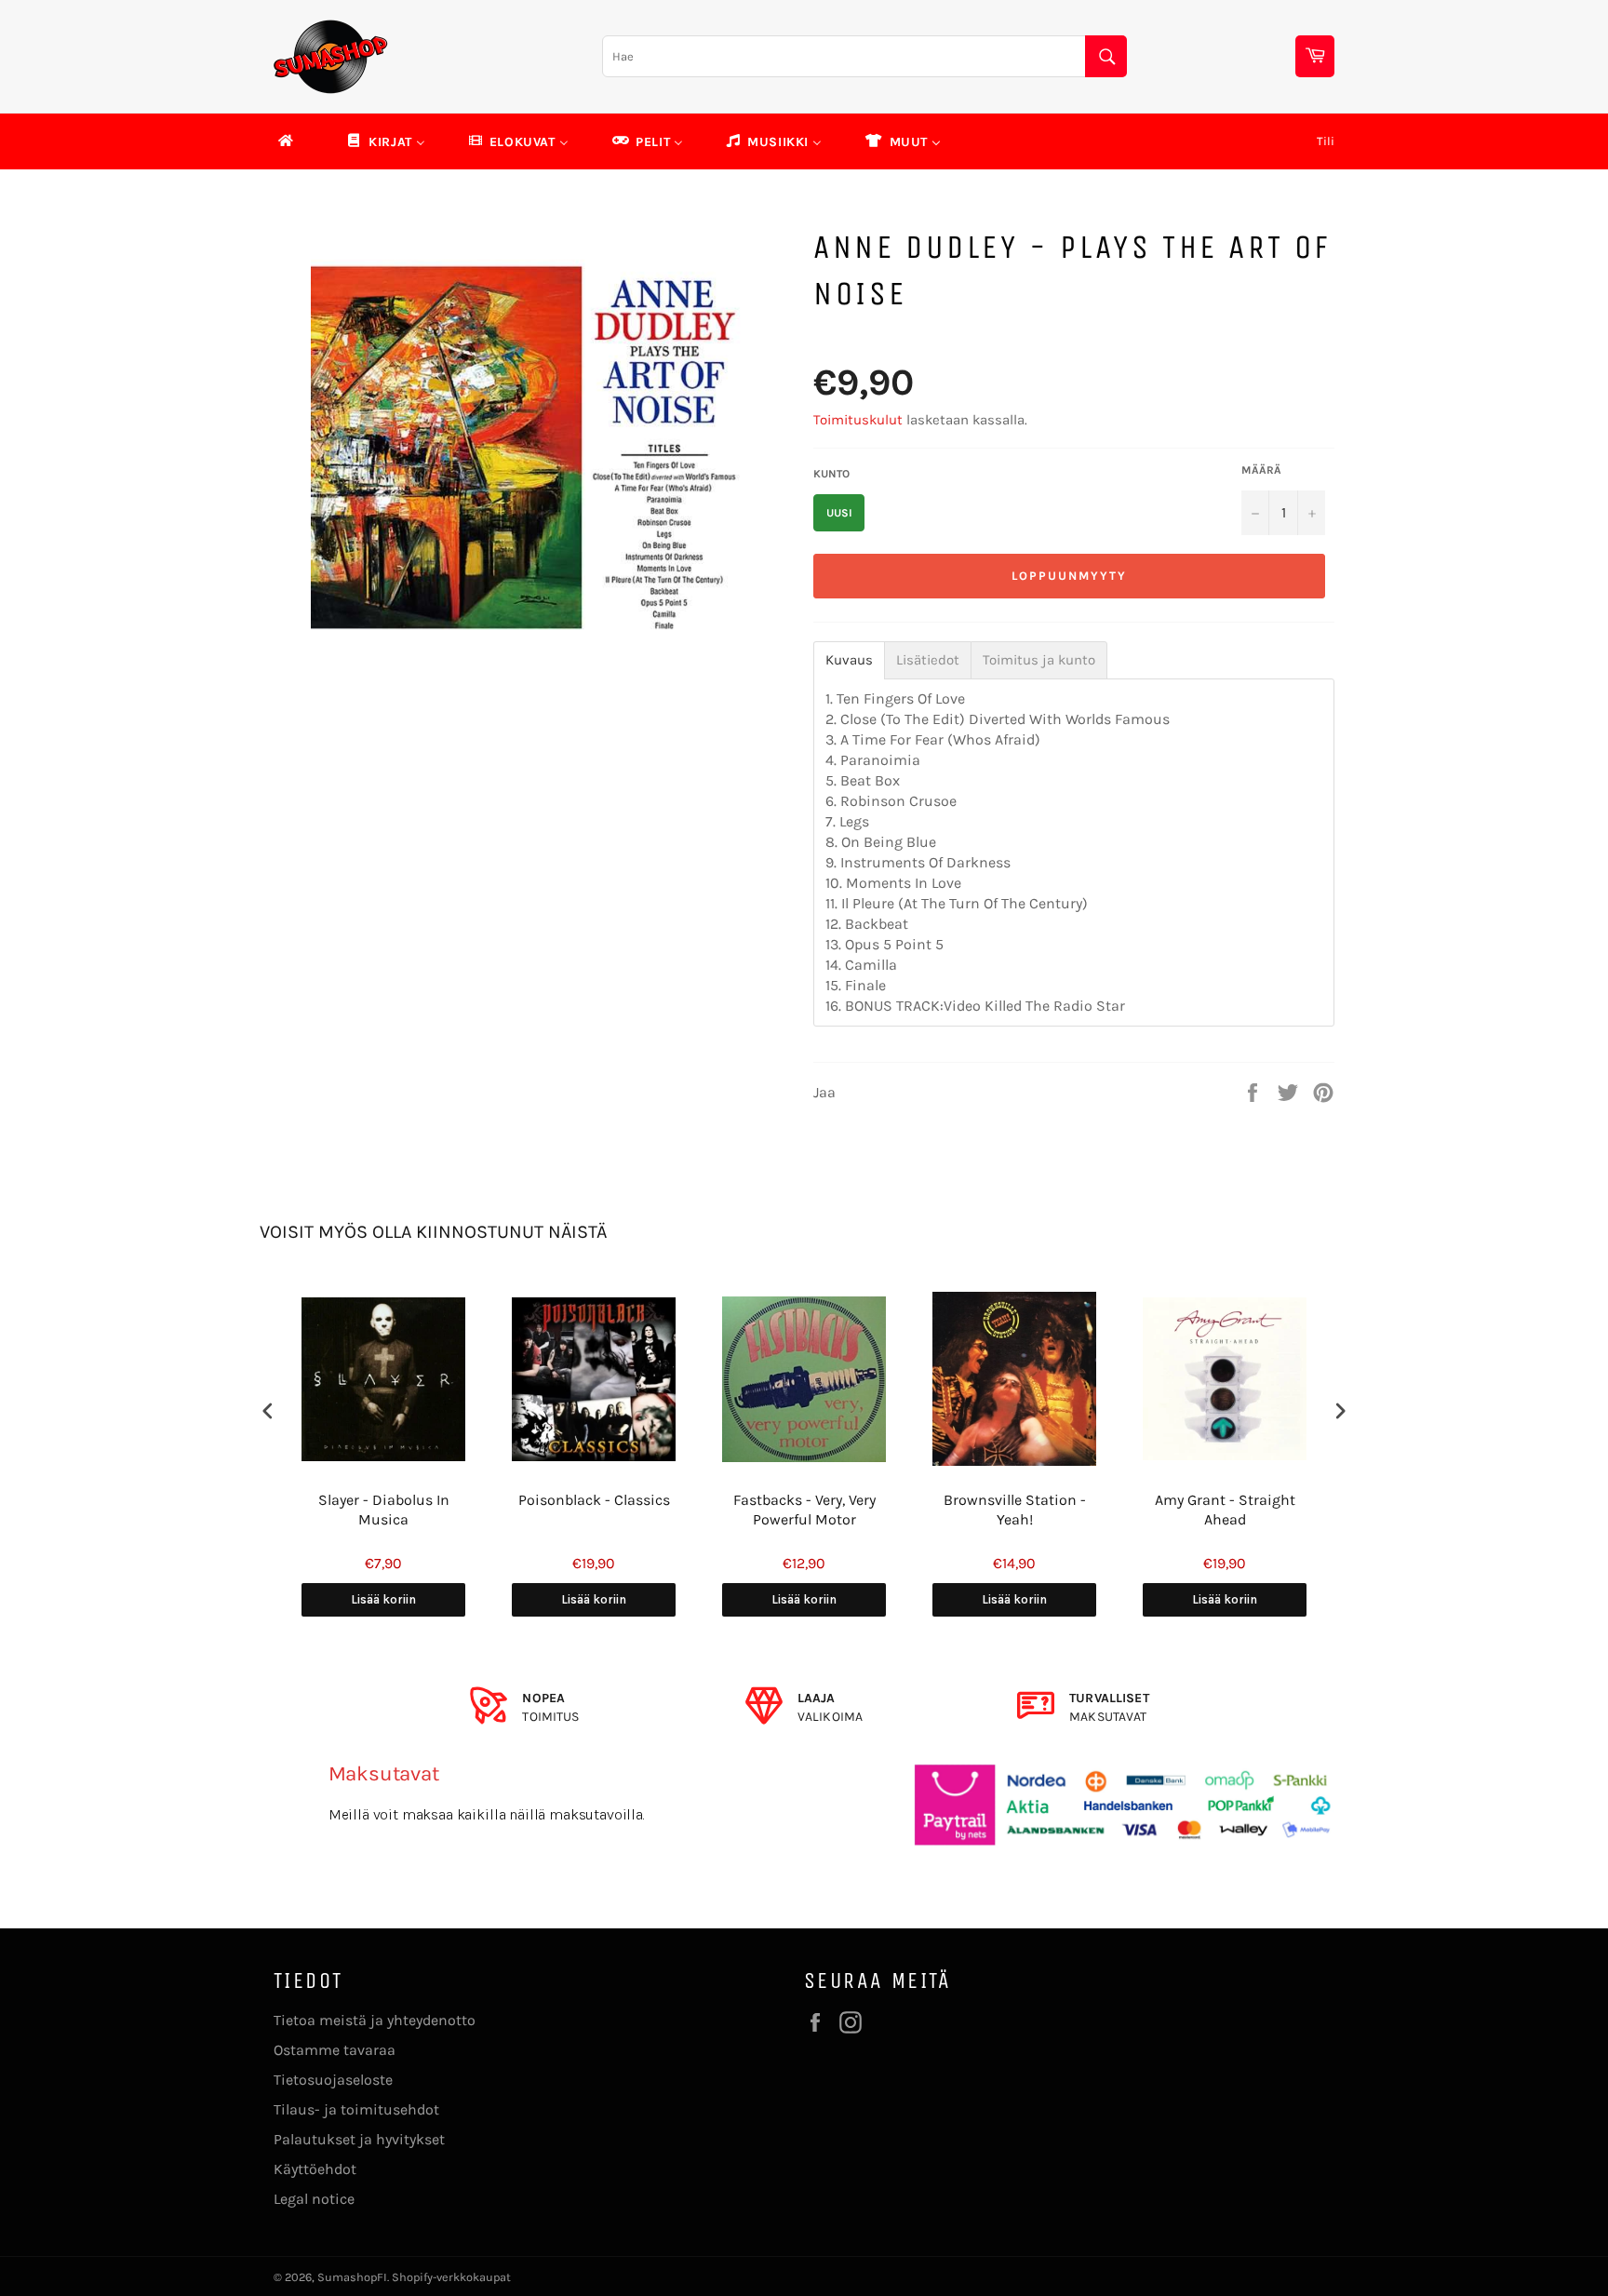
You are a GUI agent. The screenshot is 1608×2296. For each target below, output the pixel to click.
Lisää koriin (383, 1599)
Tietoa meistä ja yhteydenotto (375, 2020)
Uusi (839, 513)
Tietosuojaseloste (333, 2080)
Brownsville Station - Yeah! (1015, 1510)
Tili (1326, 141)
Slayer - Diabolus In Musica (384, 1510)
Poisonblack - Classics (594, 1500)
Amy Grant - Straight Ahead (1225, 1510)
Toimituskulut (858, 420)
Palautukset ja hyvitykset (359, 2139)
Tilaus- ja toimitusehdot (356, 2109)
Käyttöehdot (315, 2169)
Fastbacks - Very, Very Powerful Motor (804, 1510)
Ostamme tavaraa (335, 2050)
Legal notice (314, 2199)
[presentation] (268, 1410)
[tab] (849, 660)
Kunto (831, 474)
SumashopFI (352, 2277)
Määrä (1261, 470)
